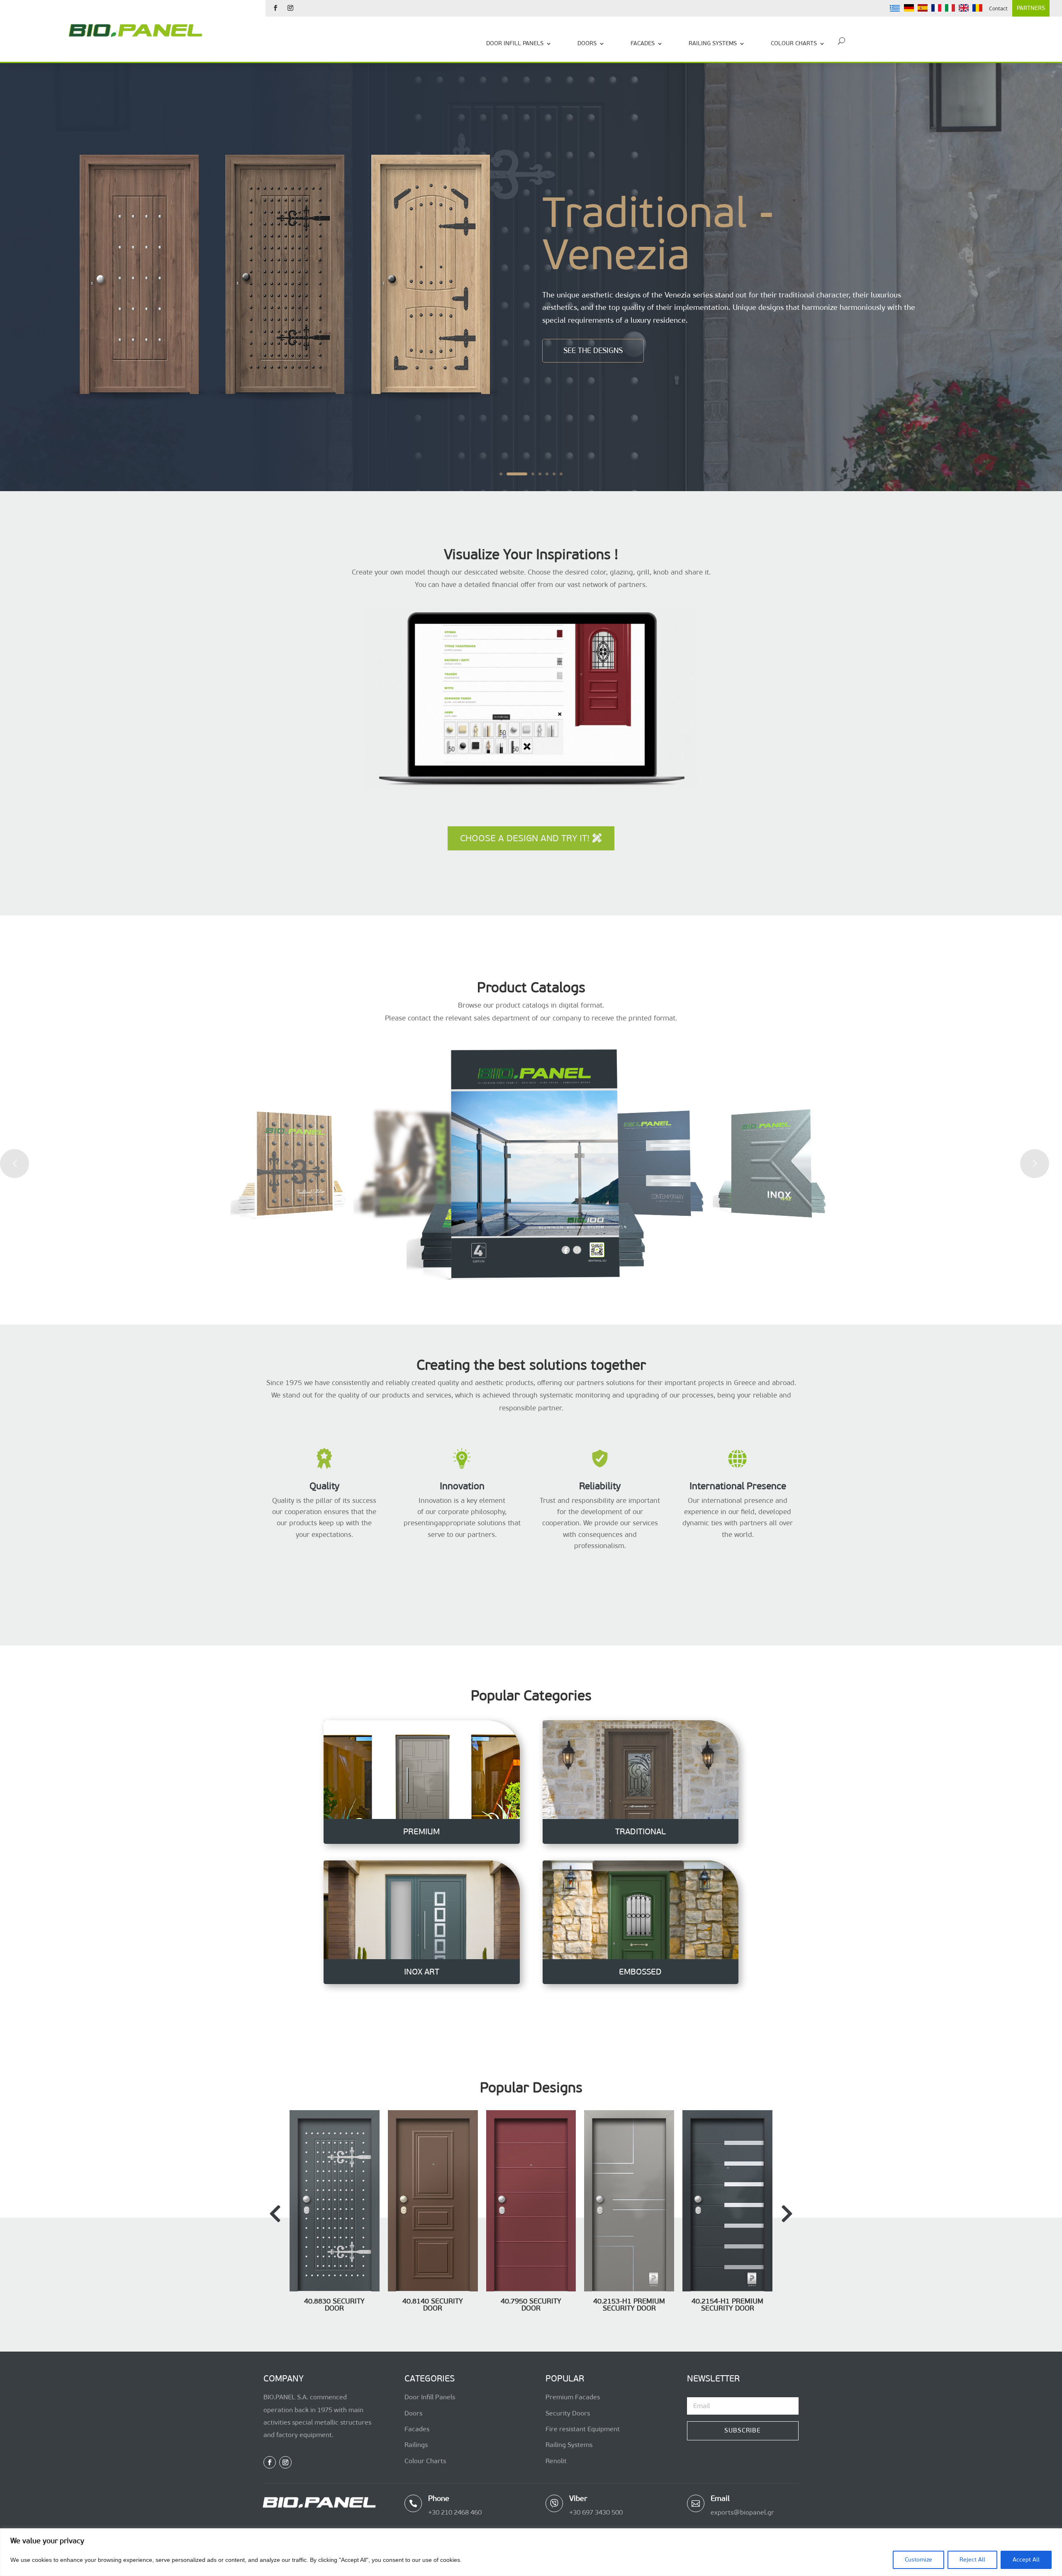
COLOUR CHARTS (794, 43)
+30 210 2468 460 (455, 2512)
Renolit (556, 2460)
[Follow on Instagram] (290, 8)
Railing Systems (569, 2445)
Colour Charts (425, 2460)
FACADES (643, 43)
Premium (630, 240)
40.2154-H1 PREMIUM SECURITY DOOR (727, 2305)
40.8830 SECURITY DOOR (334, 2304)
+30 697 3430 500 (596, 2512)
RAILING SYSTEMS (713, 43)
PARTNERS (1031, 8)
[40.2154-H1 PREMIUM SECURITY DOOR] (727, 2289)
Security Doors (568, 2413)
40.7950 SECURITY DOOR (531, 2305)
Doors (413, 2413)
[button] (787, 2214)
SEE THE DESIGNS (593, 323)
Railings (416, 2445)
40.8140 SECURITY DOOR (433, 2304)
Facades (417, 2429)
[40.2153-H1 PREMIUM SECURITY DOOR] (629, 2289)
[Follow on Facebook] (275, 8)
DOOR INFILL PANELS (515, 43)
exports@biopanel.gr (742, 2512)
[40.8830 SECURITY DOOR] (335, 2289)
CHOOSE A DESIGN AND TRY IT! (525, 838)
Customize (918, 2560)
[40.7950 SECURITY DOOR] (531, 2289)
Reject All (972, 2560)
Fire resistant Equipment (583, 2429)
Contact (998, 9)
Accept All (1026, 2560)
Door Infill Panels (430, 2397)
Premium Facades (573, 2397)
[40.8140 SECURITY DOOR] (433, 2289)
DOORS (587, 43)
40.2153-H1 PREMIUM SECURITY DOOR (629, 2305)
